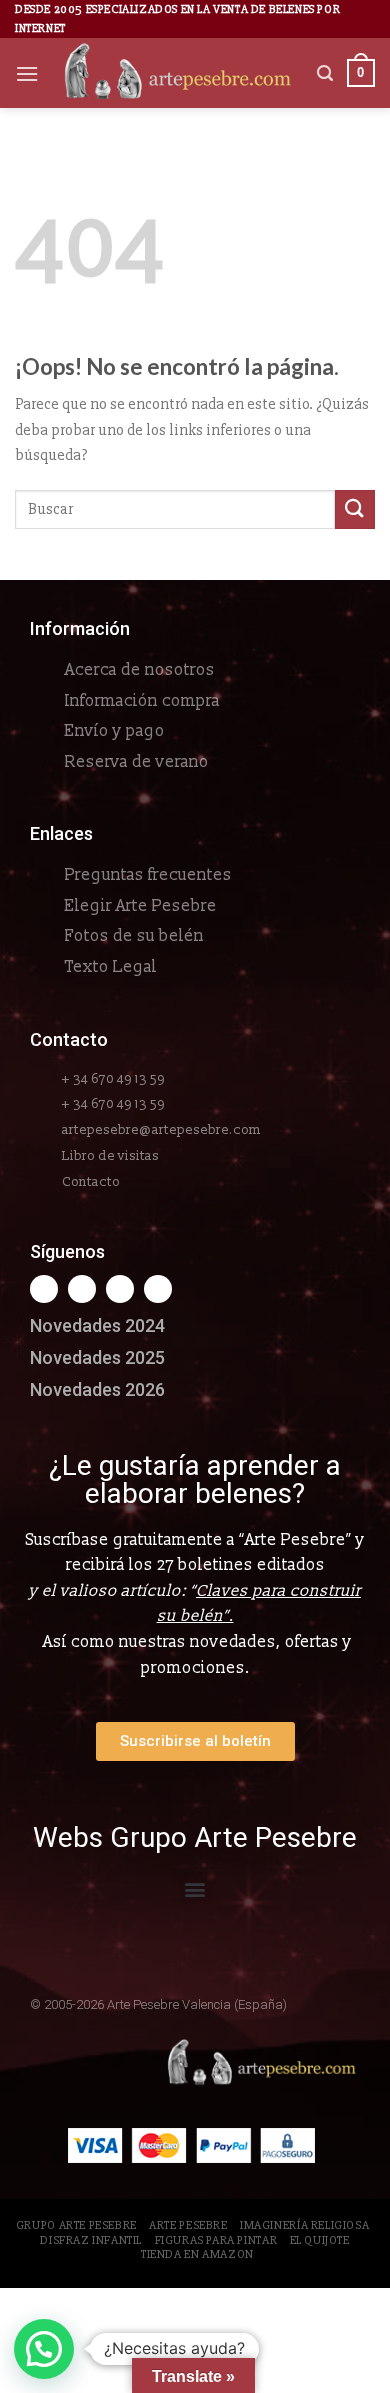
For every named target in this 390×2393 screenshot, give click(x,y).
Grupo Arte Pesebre (76, 2225)
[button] (195, 1888)
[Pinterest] (158, 1289)
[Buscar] (325, 73)
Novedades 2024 (97, 1325)
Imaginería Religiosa (304, 2225)
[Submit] (355, 509)
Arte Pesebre (188, 2225)
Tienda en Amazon (197, 2254)
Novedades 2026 (97, 1389)
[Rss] (120, 1289)
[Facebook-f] (44, 1289)
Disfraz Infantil (91, 2240)
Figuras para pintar (216, 2240)
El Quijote (320, 2240)
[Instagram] (82, 1289)
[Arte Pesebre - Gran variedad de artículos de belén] (178, 73)
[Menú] (27, 73)
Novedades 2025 (97, 1357)
